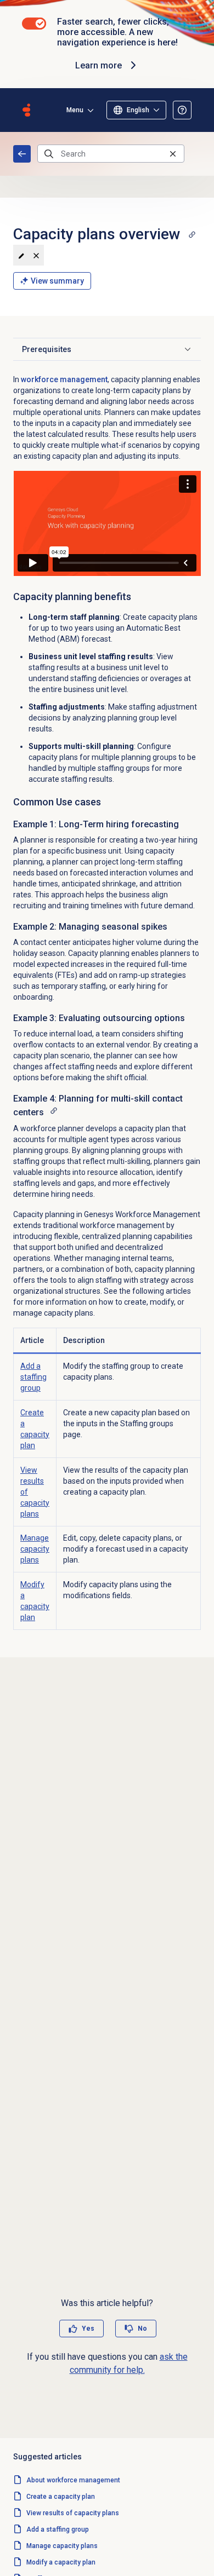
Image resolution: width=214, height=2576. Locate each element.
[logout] (36, 255)
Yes (88, 2329)
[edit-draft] (21, 255)
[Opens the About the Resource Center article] (182, 110)
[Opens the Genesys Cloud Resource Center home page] (26, 110)
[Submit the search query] (49, 154)
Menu (75, 110)
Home (22, 154)
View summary (57, 281)
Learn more (98, 65)
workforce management (64, 379)
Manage (35, 1549)
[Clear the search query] (173, 154)
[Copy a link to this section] (192, 234)
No (142, 2329)
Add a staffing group (33, 1377)
